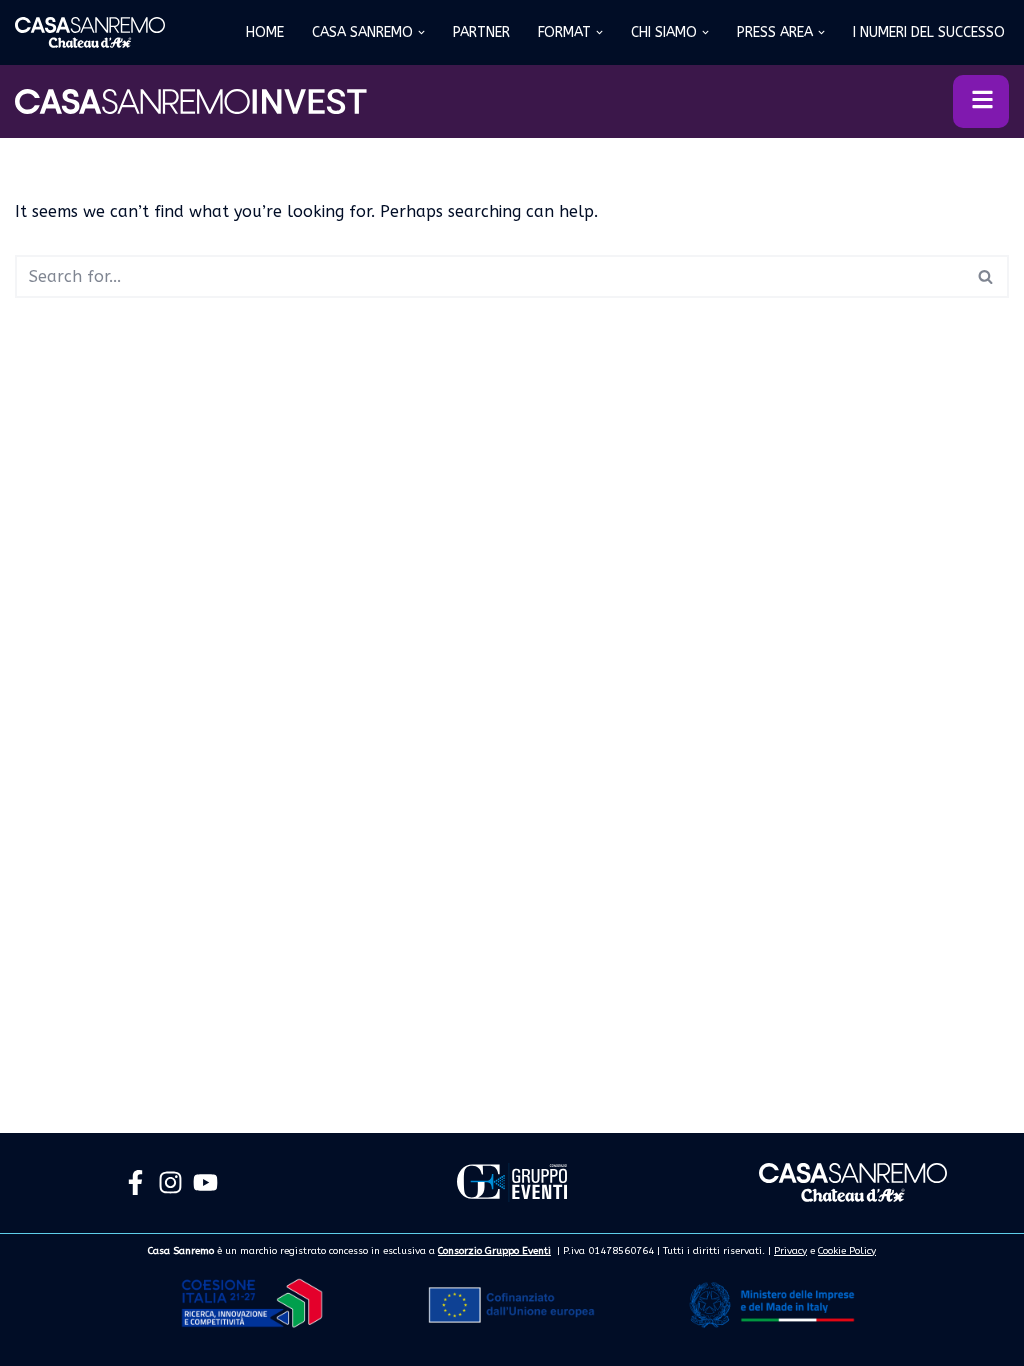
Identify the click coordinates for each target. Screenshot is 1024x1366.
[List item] (135, 1182)
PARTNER (481, 32)
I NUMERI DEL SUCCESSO (929, 32)
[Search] (986, 276)
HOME (265, 32)
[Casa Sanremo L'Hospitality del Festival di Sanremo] (90, 32)
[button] (421, 32)
